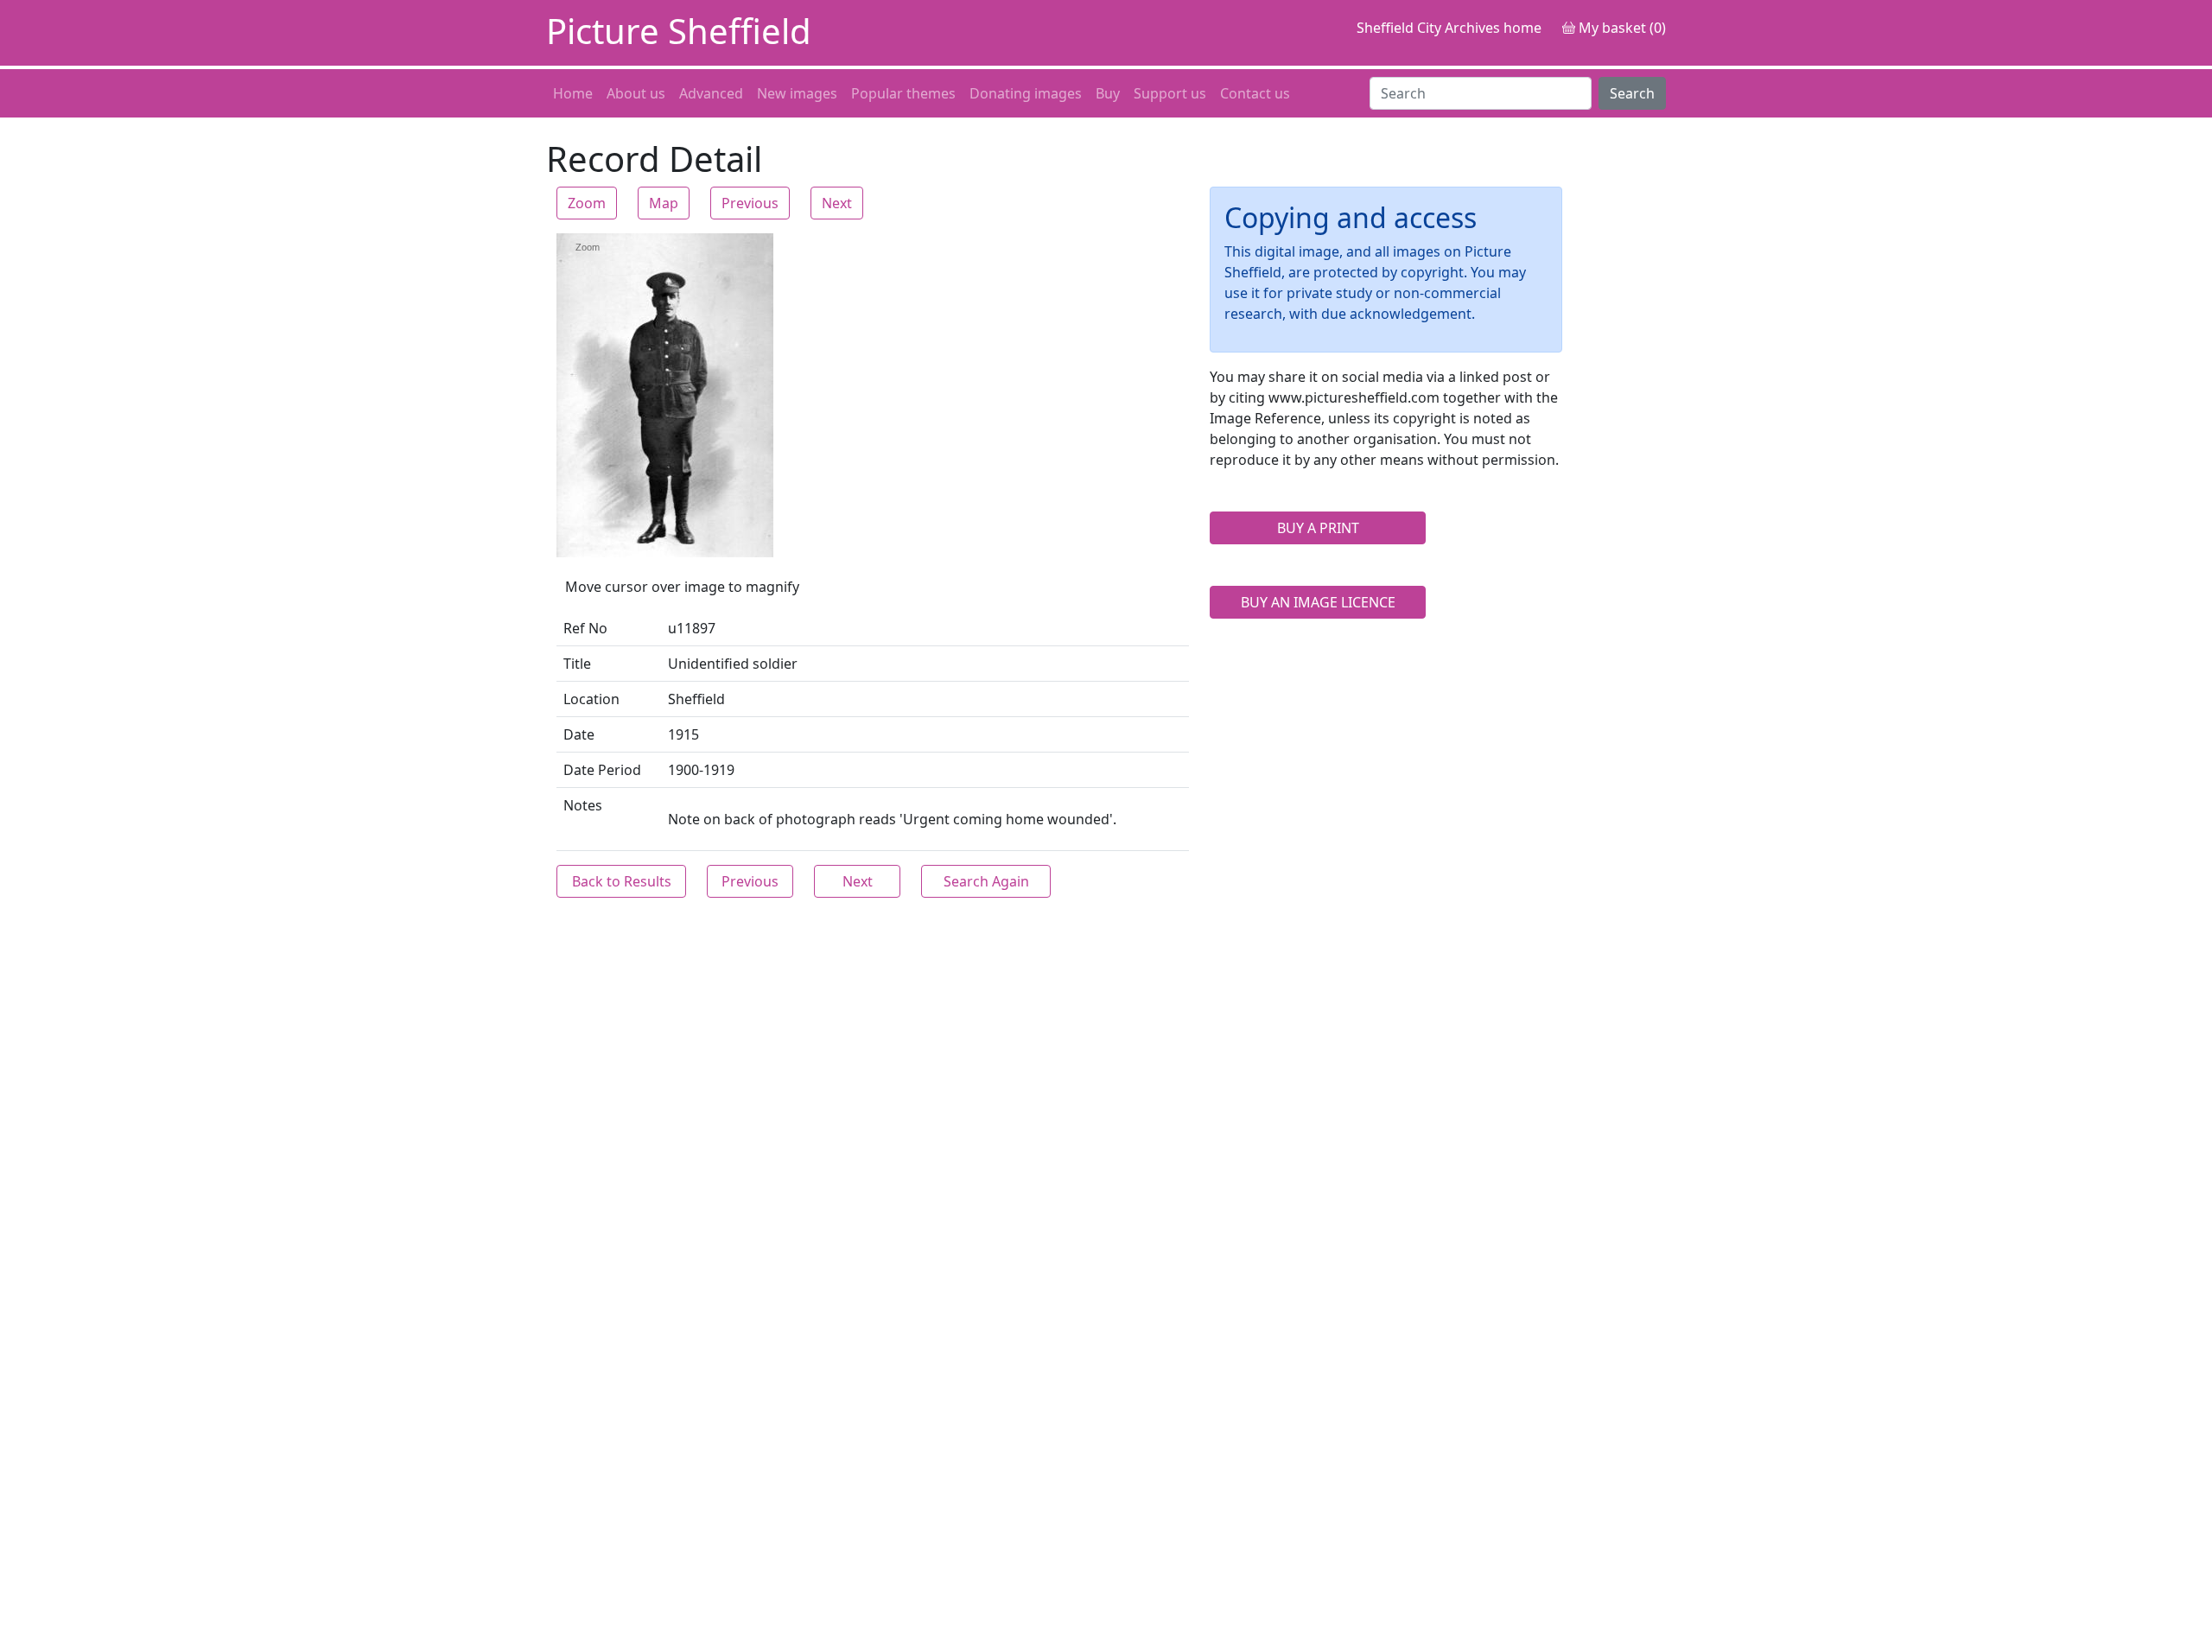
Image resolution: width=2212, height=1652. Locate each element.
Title (577, 664)
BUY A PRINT (1318, 528)
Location (591, 699)
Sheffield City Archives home (1449, 28)
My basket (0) (1621, 28)
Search (1632, 93)
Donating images (1026, 93)
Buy (1108, 93)
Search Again (986, 881)
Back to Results (622, 881)
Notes (583, 805)
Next (837, 203)
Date (579, 734)
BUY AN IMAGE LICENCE (1318, 602)
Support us (1170, 93)
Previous (750, 203)
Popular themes (903, 93)
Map (664, 203)
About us (636, 93)
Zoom (587, 203)
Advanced (711, 93)
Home (573, 93)
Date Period (602, 770)
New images (797, 93)
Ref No (585, 628)
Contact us (1255, 93)
